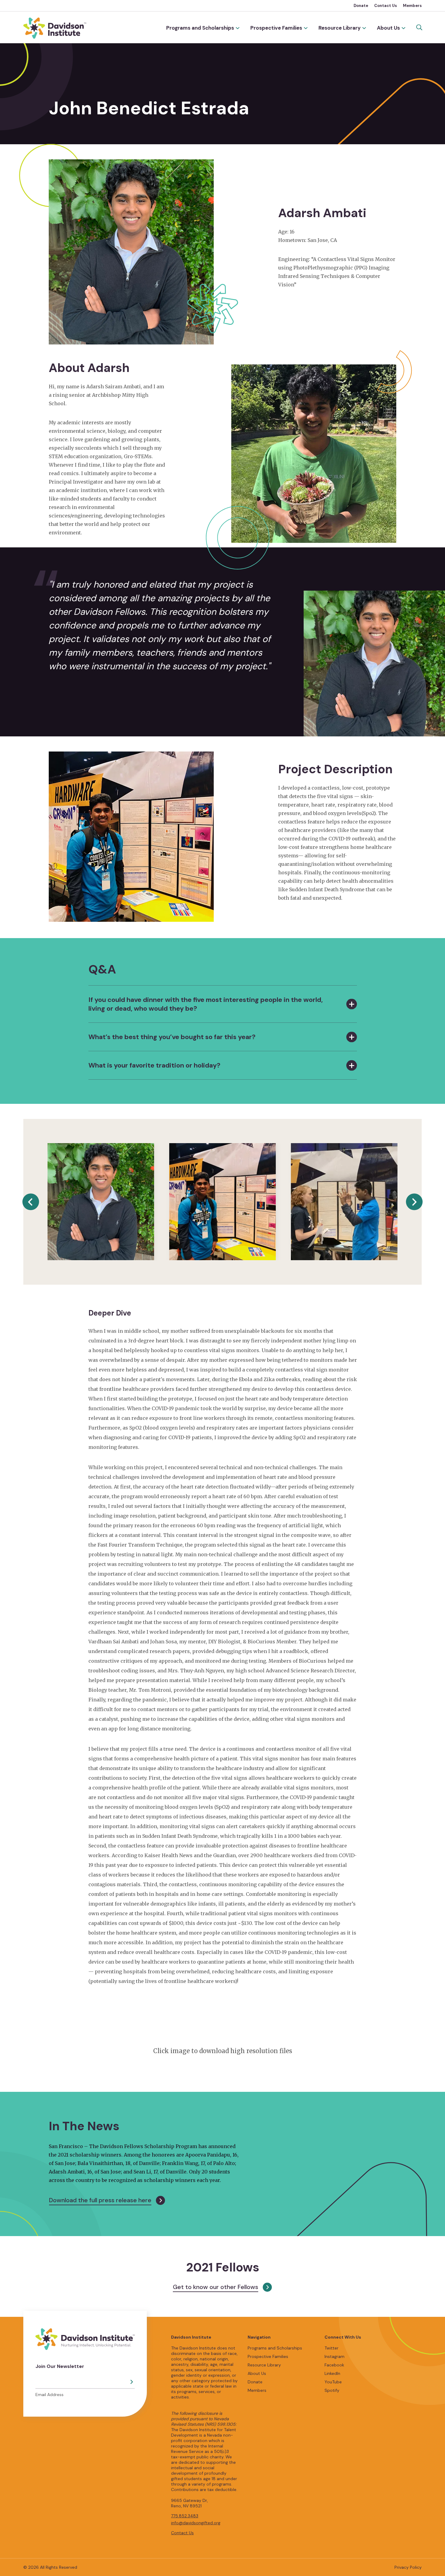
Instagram (335, 2356)
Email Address (49, 2395)
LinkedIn (332, 2373)
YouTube (333, 2382)
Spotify (332, 2390)
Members (412, 6)
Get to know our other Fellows (216, 2287)
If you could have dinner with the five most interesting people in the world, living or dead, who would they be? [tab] (206, 1004)
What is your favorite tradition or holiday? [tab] (154, 1065)
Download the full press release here (100, 2200)
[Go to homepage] (55, 28)
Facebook (334, 2365)
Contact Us (386, 6)
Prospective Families (276, 28)
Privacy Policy (408, 2567)
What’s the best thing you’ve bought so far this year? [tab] (172, 1037)
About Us (388, 28)
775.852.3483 (185, 2516)
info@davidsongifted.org (196, 2523)
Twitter (331, 2348)
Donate (361, 6)
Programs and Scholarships (200, 28)
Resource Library (340, 28)
